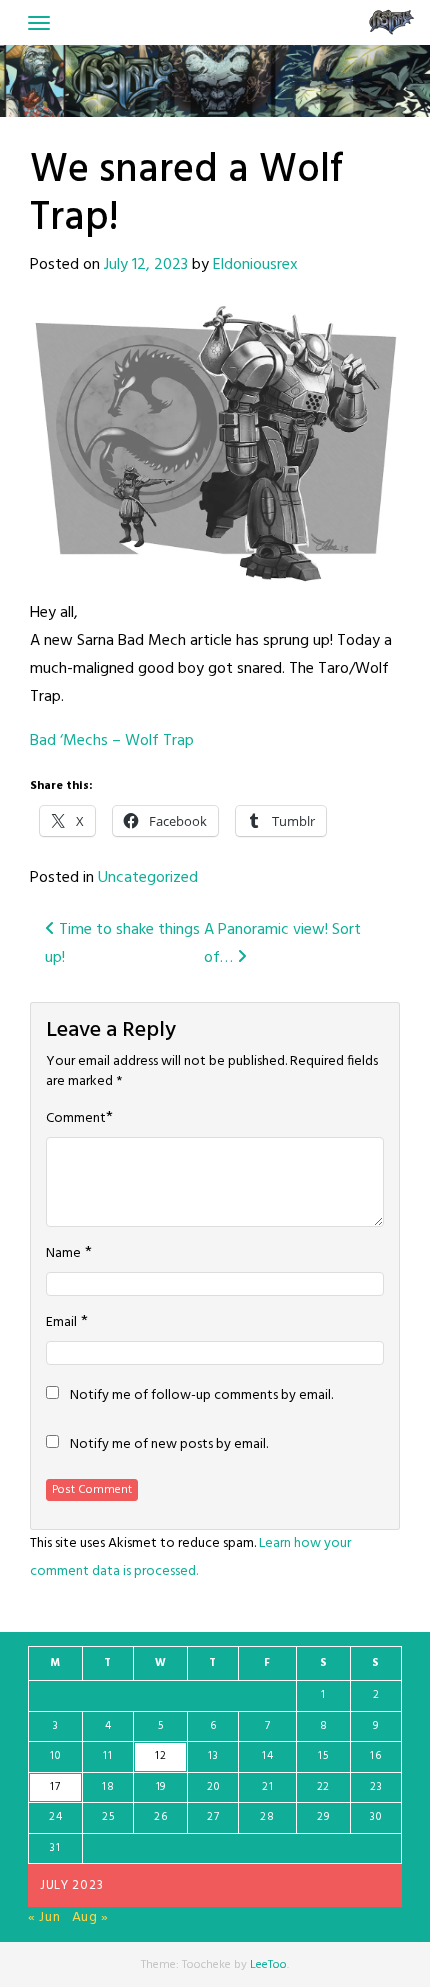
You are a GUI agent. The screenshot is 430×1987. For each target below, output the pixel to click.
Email (61, 1323)
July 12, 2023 (146, 265)
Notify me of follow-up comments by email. (201, 1396)
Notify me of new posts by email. (169, 1445)
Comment (76, 1119)
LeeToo (268, 1965)
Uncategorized (148, 878)
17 (55, 1787)
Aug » (91, 1917)
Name (63, 1254)
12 (160, 1756)
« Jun (44, 1917)
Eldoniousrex (255, 265)
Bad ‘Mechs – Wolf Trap (112, 741)
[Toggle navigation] (39, 23)
